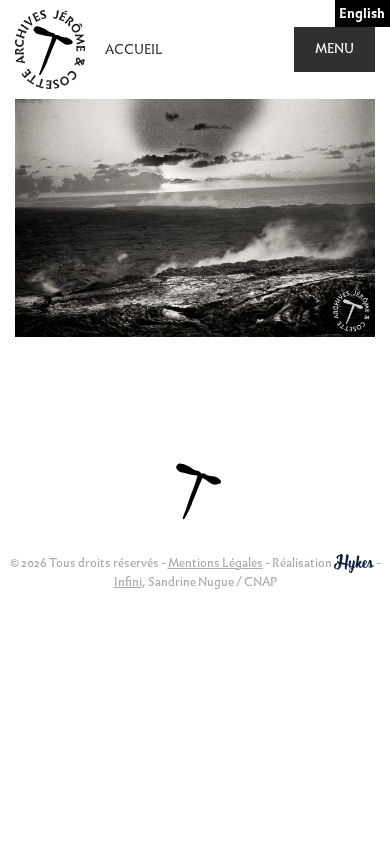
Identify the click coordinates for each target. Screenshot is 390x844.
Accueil (133, 49)
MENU (334, 48)
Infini (128, 581)
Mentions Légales (215, 562)
